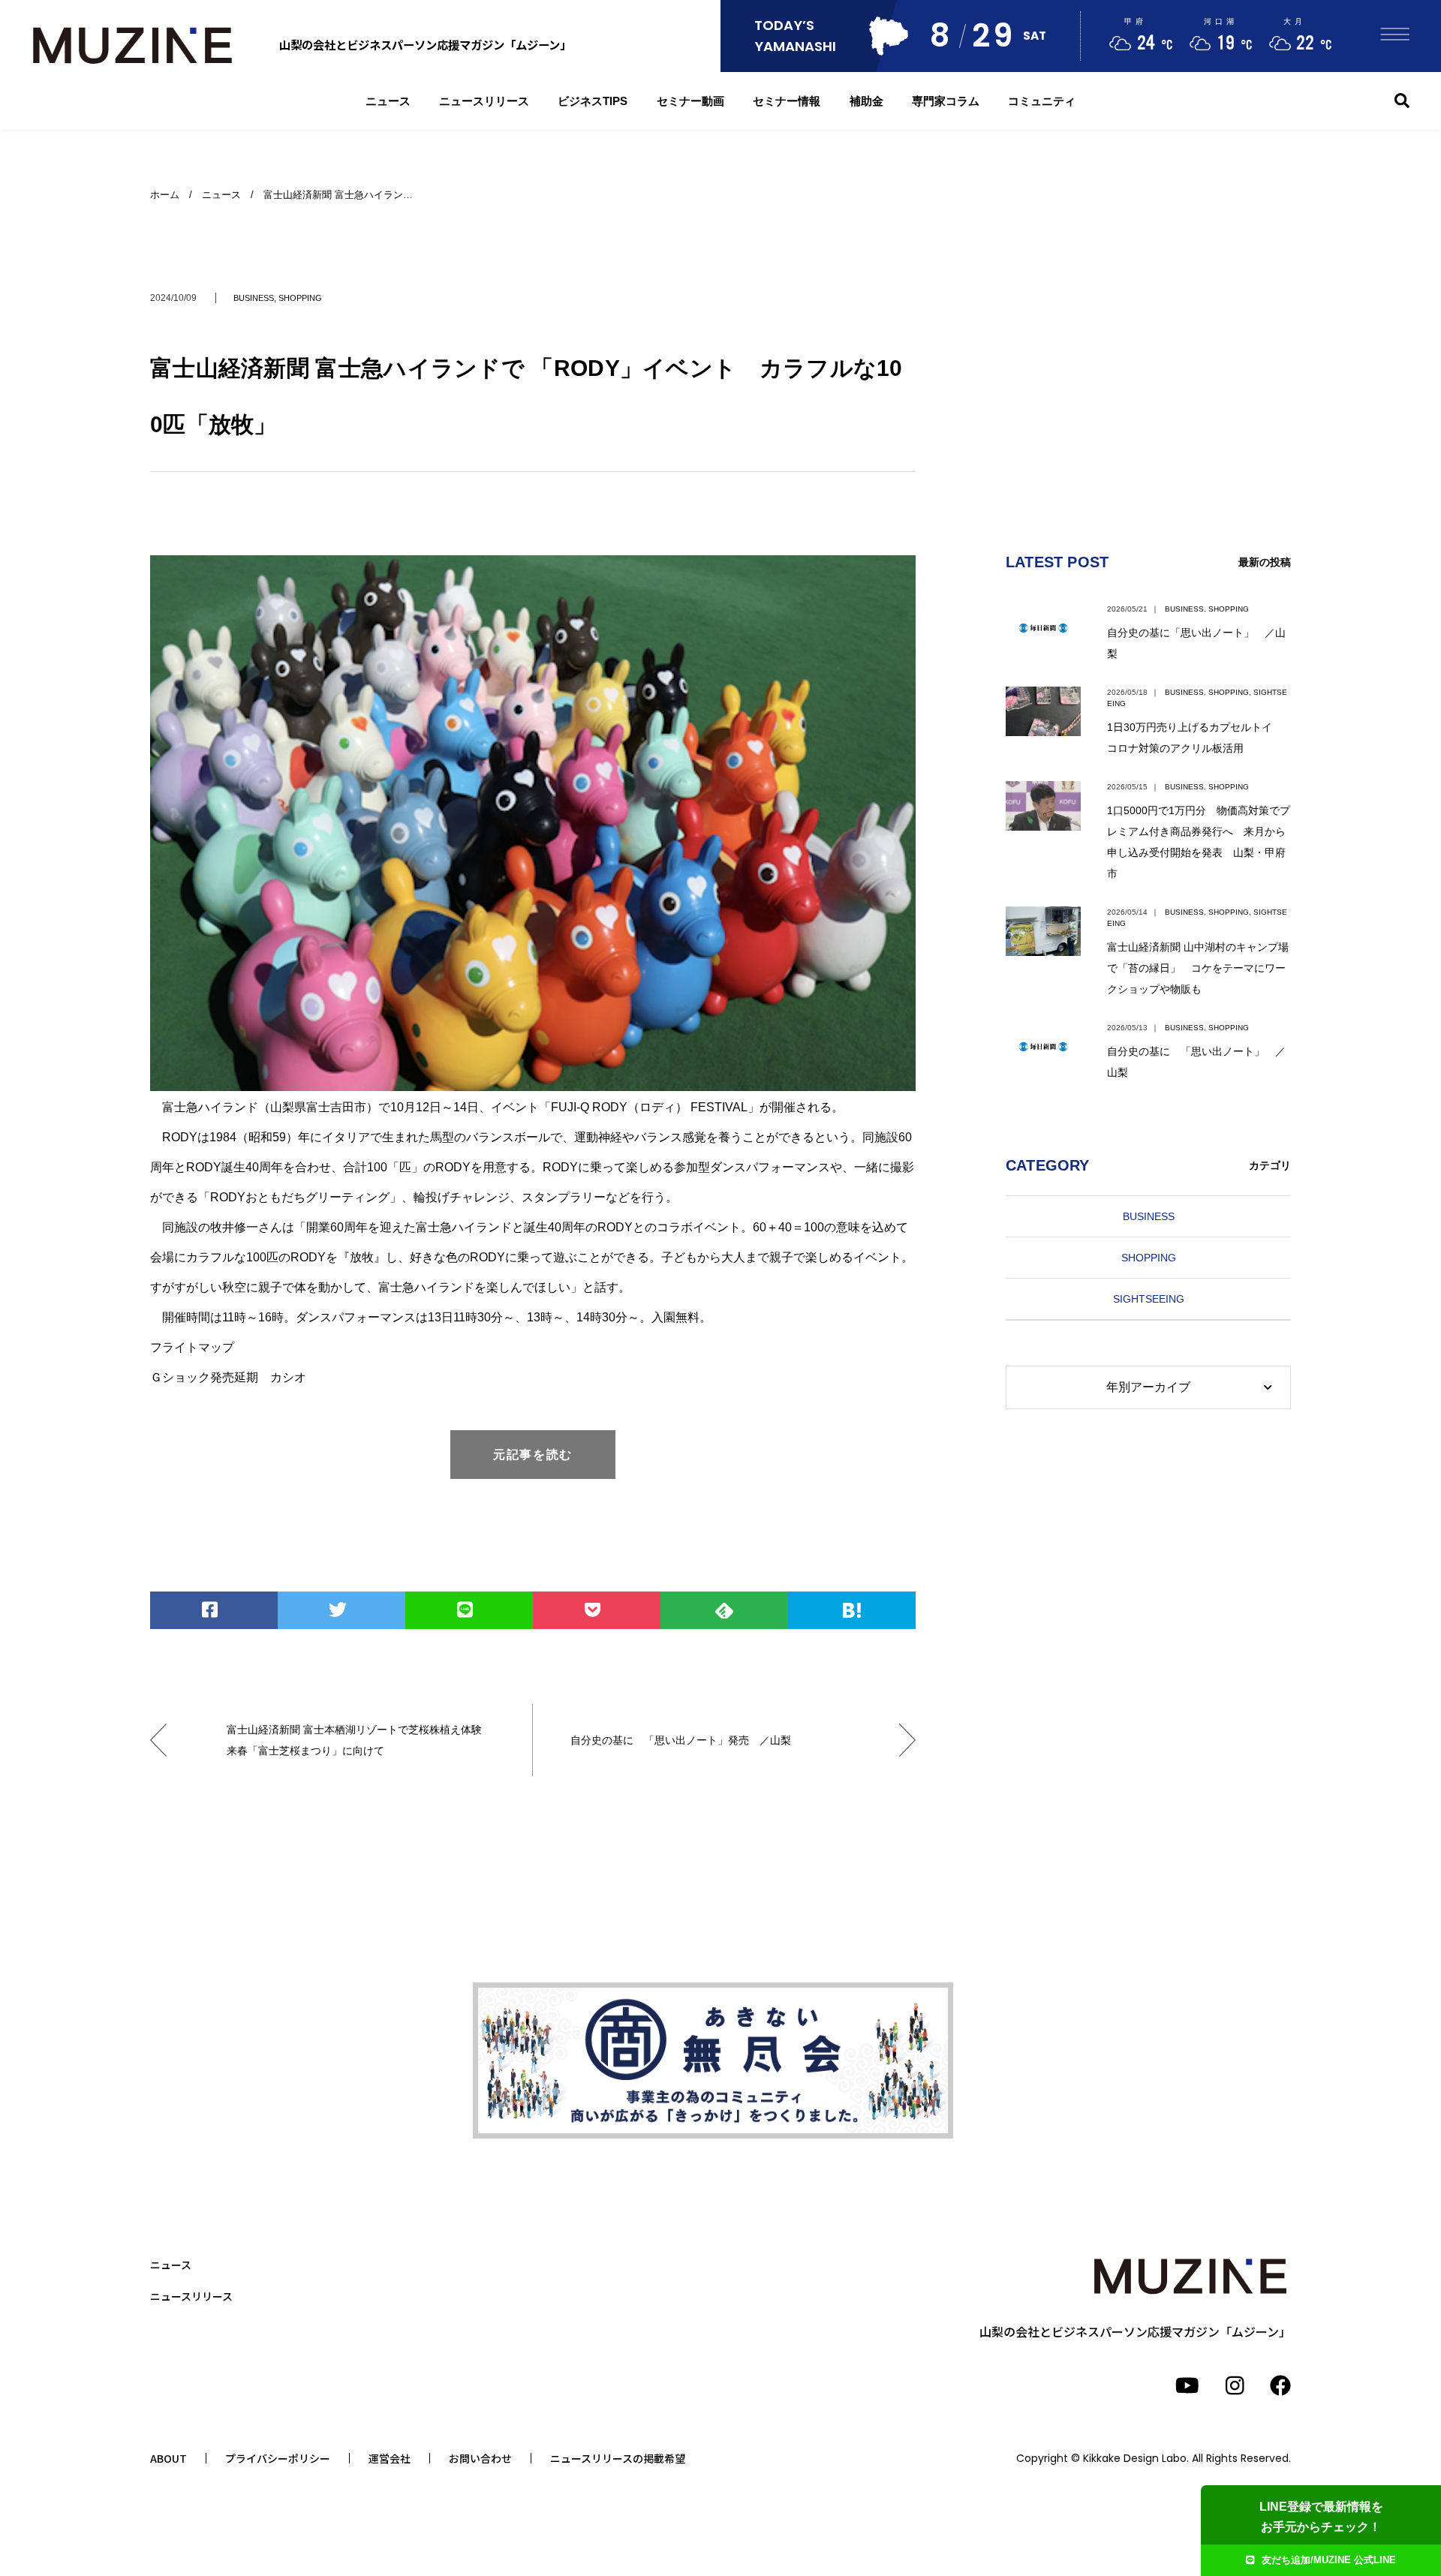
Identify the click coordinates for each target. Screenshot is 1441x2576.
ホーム (165, 195)
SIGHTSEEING (1149, 1299)
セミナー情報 (787, 101)
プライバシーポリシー (278, 2458)
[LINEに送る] (469, 1610)
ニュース (388, 101)
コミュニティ (1042, 101)
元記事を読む (533, 1455)
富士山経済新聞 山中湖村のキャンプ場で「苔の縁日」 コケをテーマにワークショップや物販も (1198, 968)
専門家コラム (946, 101)
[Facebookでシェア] (214, 1610)
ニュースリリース (484, 101)
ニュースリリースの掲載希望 (618, 2458)
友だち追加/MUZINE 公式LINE (1329, 2560)
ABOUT (168, 2458)
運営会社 (390, 2458)
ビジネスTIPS (593, 101)
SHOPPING (300, 298)
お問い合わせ (480, 2458)
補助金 (866, 101)
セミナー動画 (690, 101)
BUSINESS (254, 298)
